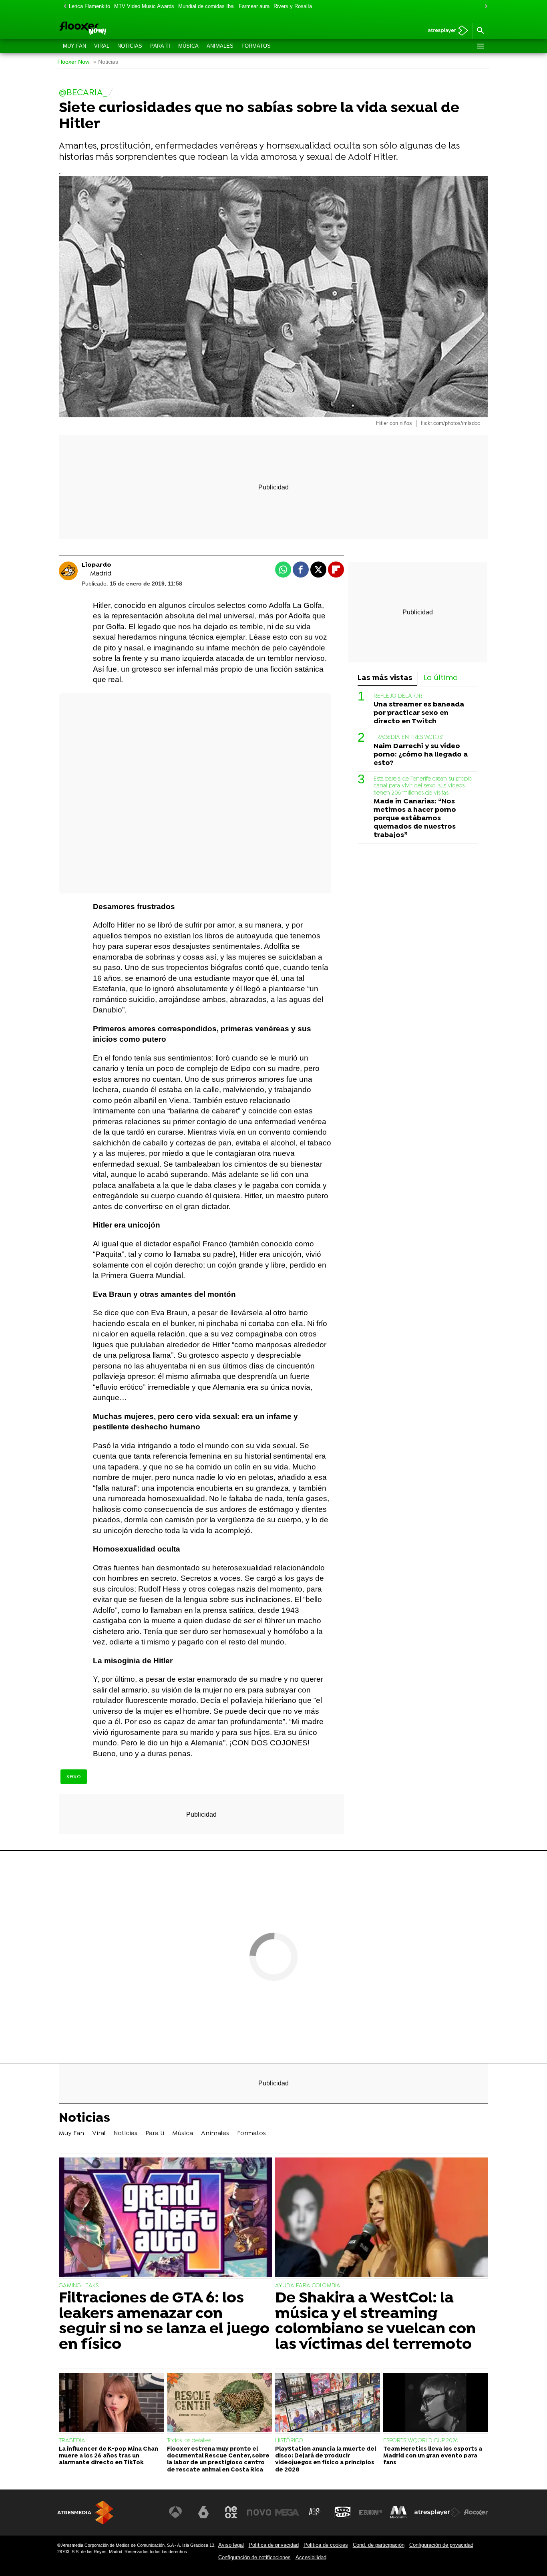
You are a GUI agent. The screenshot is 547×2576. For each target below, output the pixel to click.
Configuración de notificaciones (254, 2557)
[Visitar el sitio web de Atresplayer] (437, 2512)
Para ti (160, 46)
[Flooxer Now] (113, 29)
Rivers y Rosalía (293, 6)
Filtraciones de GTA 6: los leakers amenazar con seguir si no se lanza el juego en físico (164, 2322)
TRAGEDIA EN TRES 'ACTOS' (408, 738)
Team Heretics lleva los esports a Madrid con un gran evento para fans (433, 2456)
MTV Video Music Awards (144, 6)
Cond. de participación (379, 2545)
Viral (102, 46)
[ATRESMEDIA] (85, 2513)
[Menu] (480, 46)
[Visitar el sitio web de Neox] (231, 2512)
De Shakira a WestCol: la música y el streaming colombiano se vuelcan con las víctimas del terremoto (375, 2322)
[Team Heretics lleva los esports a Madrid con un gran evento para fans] (436, 2403)
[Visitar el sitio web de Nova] (259, 2512)
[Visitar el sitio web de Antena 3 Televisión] (175, 2512)
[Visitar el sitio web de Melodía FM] (398, 2512)
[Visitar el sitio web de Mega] (287, 2512)
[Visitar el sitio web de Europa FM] (370, 2512)
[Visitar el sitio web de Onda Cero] (343, 2512)
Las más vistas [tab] (385, 678)
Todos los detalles (189, 2441)
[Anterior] (63, 7)
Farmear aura (254, 6)
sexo (74, 1777)
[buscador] (480, 31)
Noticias (130, 46)
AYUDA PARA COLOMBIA (308, 2286)
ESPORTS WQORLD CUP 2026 (421, 2441)
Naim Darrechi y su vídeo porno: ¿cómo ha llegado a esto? (421, 755)
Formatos (256, 46)
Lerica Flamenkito (89, 6)
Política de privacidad (274, 2545)
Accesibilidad (311, 2557)
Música (188, 46)
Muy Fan (74, 46)
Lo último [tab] (441, 678)
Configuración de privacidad (441, 2545)
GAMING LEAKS (79, 2286)
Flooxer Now (73, 62)
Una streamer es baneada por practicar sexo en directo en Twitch (419, 713)
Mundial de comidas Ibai (206, 6)
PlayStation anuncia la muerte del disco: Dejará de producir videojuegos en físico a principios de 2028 (326, 2460)
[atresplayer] (445, 31)
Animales (220, 46)
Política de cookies (326, 2545)
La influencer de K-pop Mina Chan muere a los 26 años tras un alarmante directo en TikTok (109, 2456)
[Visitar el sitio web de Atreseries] (315, 2512)
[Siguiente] (484, 7)
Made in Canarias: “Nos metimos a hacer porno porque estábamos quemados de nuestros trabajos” (415, 818)
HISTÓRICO (289, 2441)
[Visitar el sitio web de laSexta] (203, 2512)
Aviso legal (231, 2545)
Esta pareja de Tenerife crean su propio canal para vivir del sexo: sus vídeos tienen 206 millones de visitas (423, 786)
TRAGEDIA (72, 2441)
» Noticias (106, 62)
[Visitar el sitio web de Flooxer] (476, 2512)
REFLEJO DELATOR (398, 696)
